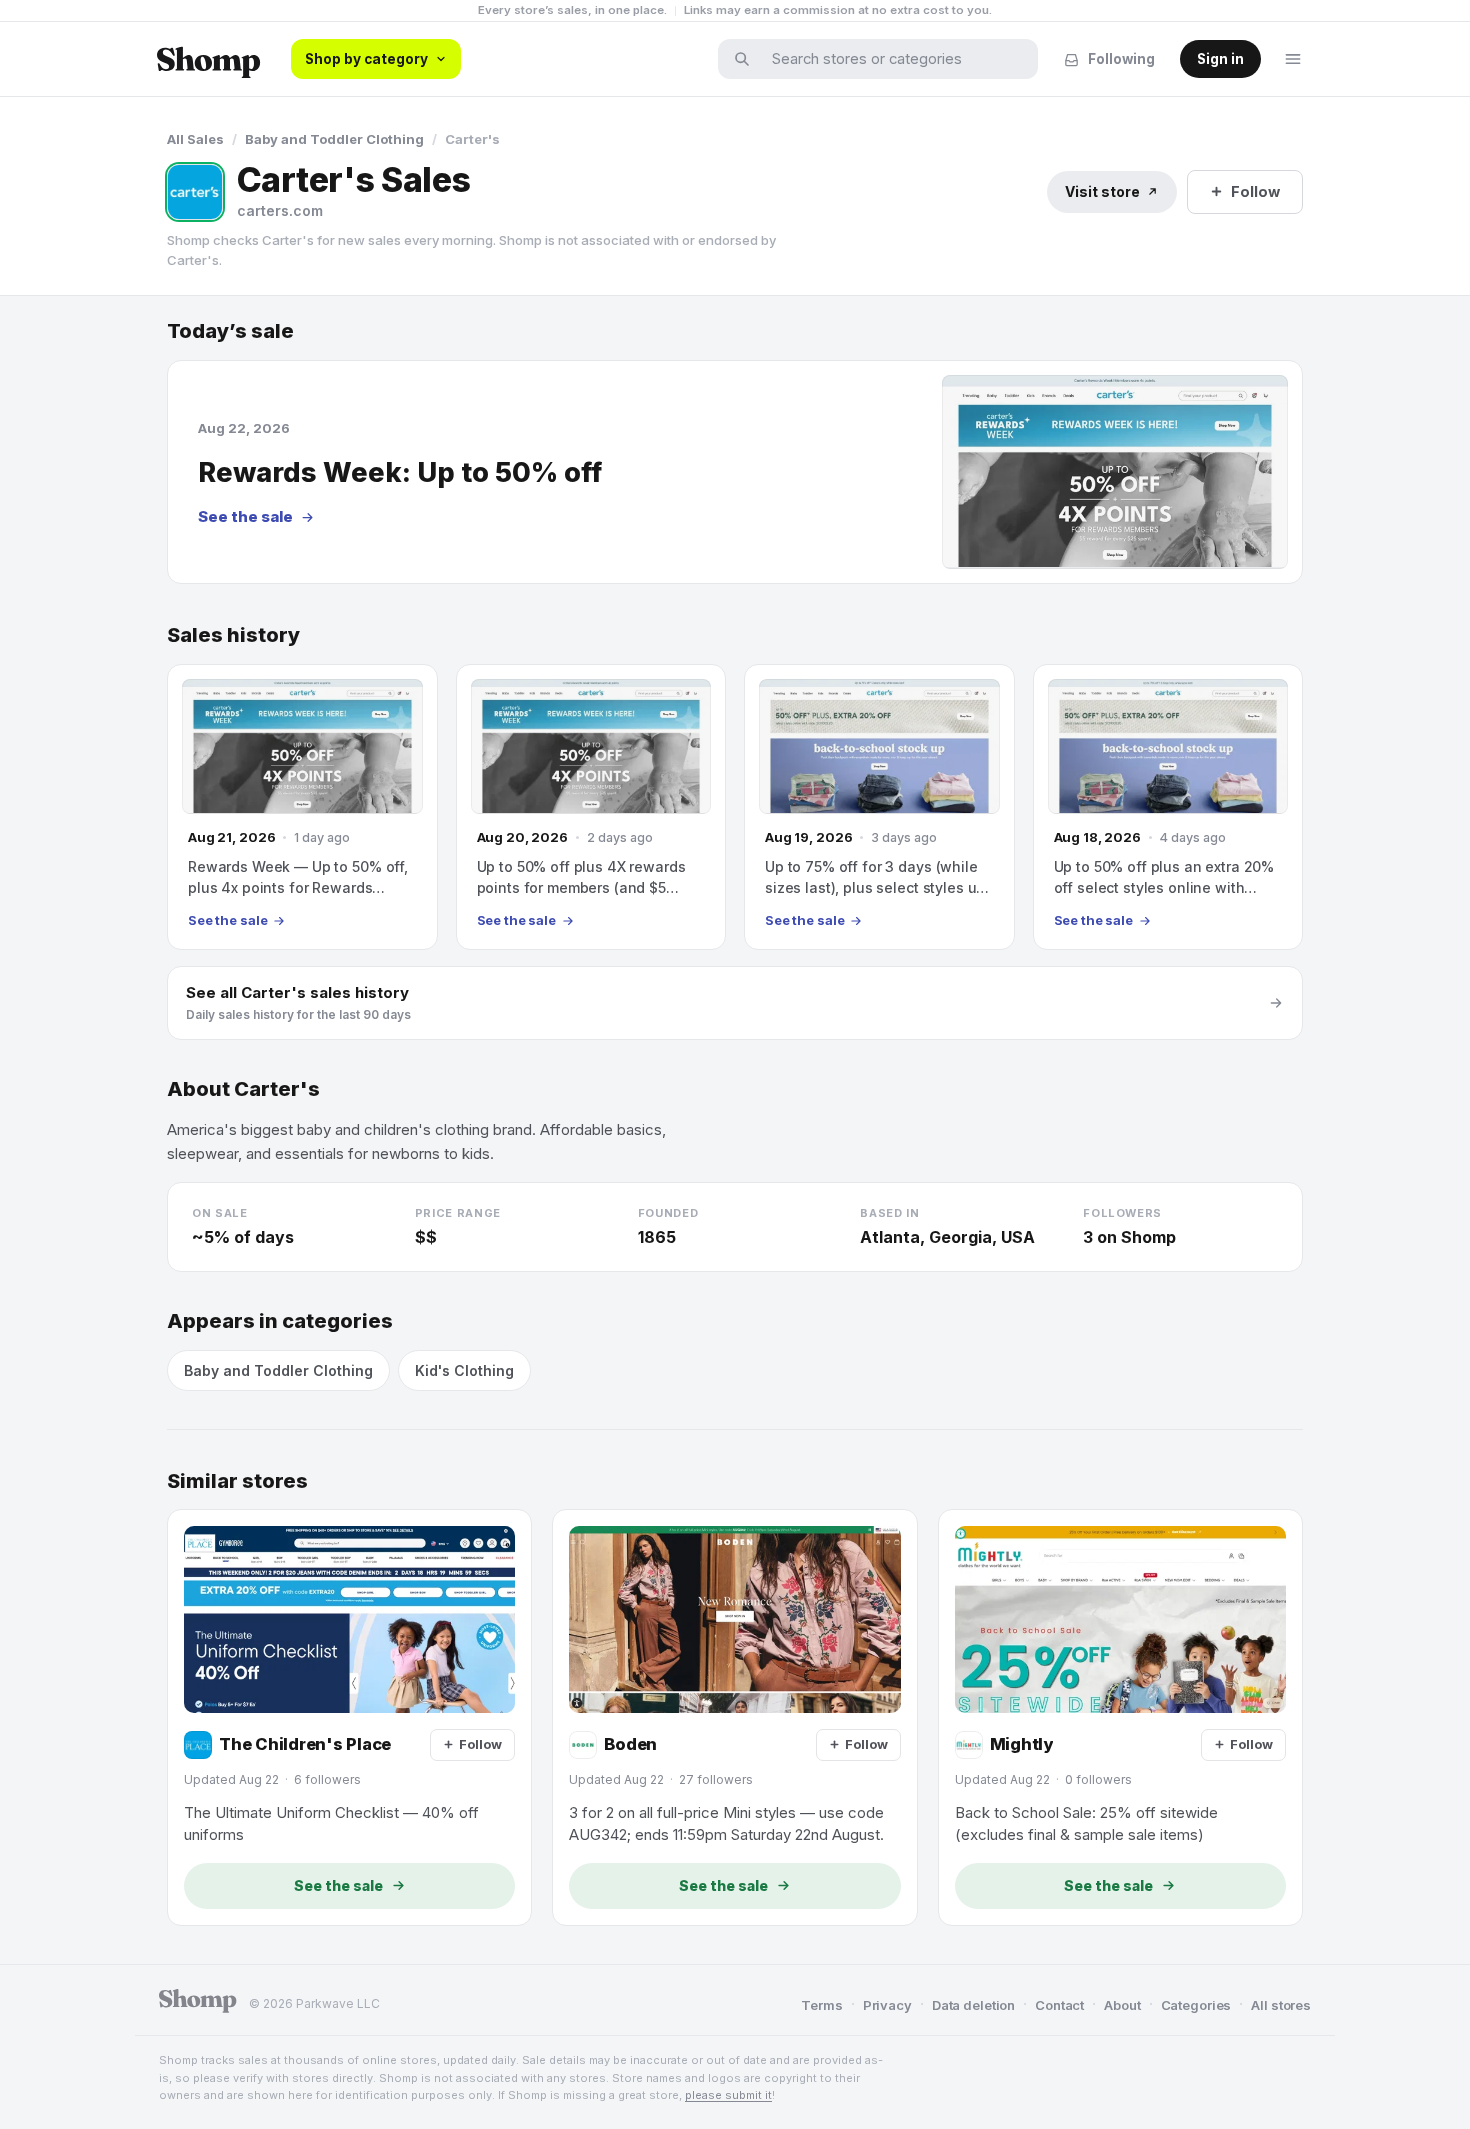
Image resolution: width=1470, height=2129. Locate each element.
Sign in (1220, 59)
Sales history (233, 635)
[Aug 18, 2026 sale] (1168, 807)
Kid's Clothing (464, 1370)
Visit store (1102, 191)
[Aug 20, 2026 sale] (591, 807)
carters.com (280, 210)
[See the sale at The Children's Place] (349, 1717)
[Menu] (1293, 59)
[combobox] (891, 59)
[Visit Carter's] (195, 192)
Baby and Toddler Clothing (334, 139)
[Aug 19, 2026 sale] (879, 807)
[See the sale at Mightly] (1120, 1717)
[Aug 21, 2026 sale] (302, 807)
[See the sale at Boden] (734, 1717)
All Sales (195, 139)
